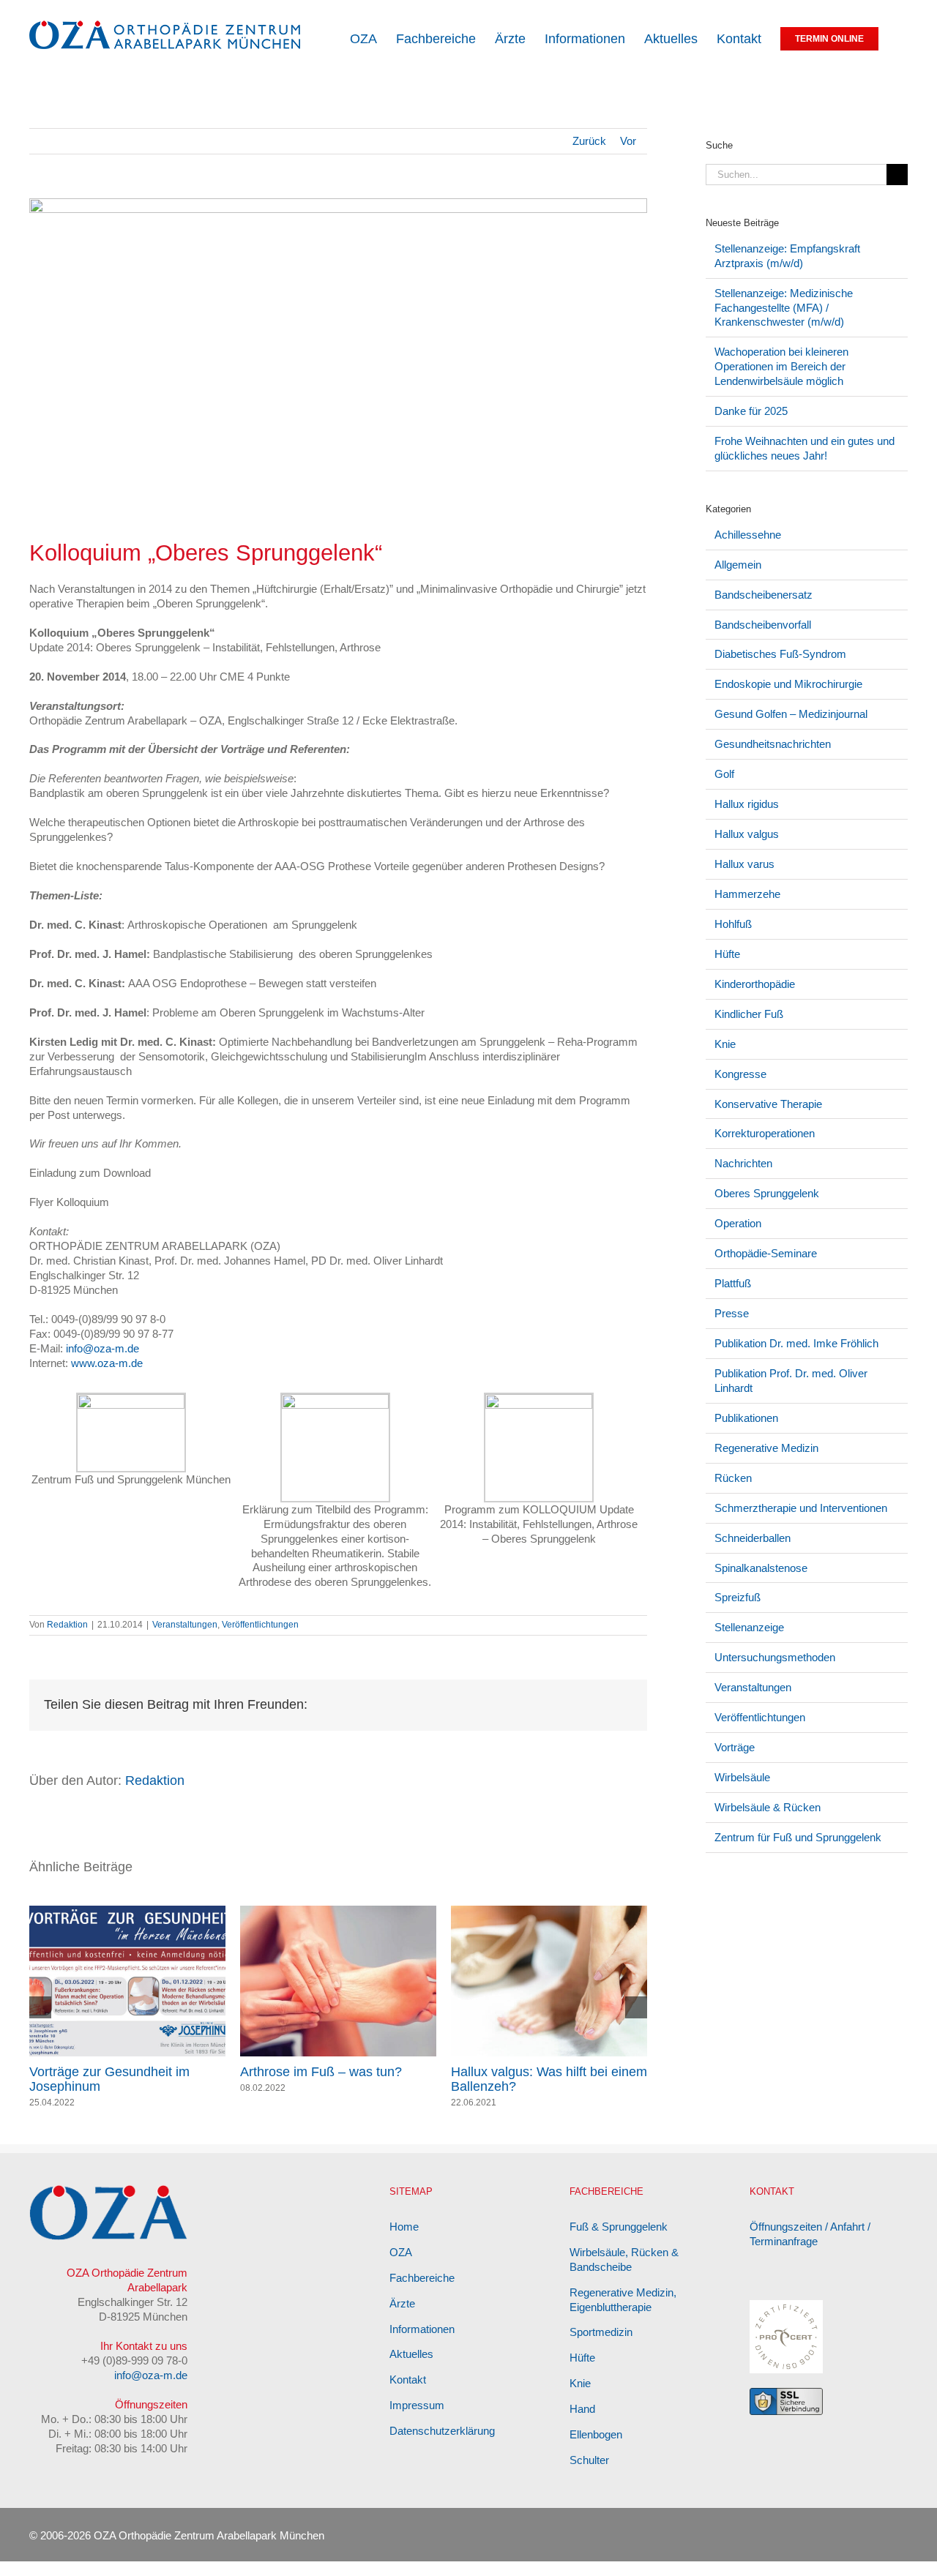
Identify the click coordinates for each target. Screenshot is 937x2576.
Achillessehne (748, 535)
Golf (724, 774)
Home (404, 2241)
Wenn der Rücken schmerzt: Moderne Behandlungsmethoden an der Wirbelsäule (336, 2086)
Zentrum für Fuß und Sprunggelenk (798, 1837)
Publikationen (746, 1418)
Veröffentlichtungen (260, 1625)
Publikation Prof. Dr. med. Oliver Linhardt (791, 1381)
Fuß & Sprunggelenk (619, 2241)
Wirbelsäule (742, 1777)
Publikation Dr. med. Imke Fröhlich (796, 1343)
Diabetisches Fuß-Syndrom (780, 654)
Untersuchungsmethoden (775, 1657)
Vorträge (735, 1747)
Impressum (417, 2420)
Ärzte (402, 2318)
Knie (725, 1044)
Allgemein (738, 565)
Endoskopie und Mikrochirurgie (788, 684)
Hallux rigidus (747, 804)
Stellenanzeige (749, 1627)
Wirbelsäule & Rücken (768, 1807)
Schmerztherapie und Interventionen (801, 1508)
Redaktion (67, 1625)
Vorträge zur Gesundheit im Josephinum (531, 2079)
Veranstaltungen (185, 1625)
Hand (582, 2423)
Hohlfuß (733, 924)
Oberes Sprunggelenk (767, 1193)
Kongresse (740, 1074)
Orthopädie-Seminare (766, 1253)
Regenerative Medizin (766, 1448)
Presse (732, 1313)
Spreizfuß (738, 1597)
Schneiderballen (753, 1538)
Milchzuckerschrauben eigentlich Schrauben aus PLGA (124, 2079)
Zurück (589, 141)
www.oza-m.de (107, 1363)
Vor (628, 141)
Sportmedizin (601, 2347)
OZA (401, 2267)
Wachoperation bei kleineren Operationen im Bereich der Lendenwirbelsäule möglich (781, 366)
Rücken (733, 1478)
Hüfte (727, 954)
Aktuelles (411, 2369)
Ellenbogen (596, 2449)
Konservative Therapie (768, 1104)
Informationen (422, 2344)
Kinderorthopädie (755, 984)
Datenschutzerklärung (442, 2445)
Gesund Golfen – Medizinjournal (791, 714)
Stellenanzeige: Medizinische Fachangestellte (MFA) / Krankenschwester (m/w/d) (784, 308)
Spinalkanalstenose (761, 1568)
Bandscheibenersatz (764, 595)
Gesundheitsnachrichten (773, 744)
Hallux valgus (747, 834)
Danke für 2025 (751, 411)
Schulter (589, 2475)
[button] (903, 38)
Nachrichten (743, 1163)
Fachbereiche (422, 2292)
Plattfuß (733, 1283)
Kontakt (408, 2394)
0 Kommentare (118, 2103)
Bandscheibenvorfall (763, 625)
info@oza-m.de (102, 1348)
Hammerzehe (747, 894)
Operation (738, 1223)
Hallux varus (744, 864)
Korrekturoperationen (765, 1133)
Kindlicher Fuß (749, 1014)
